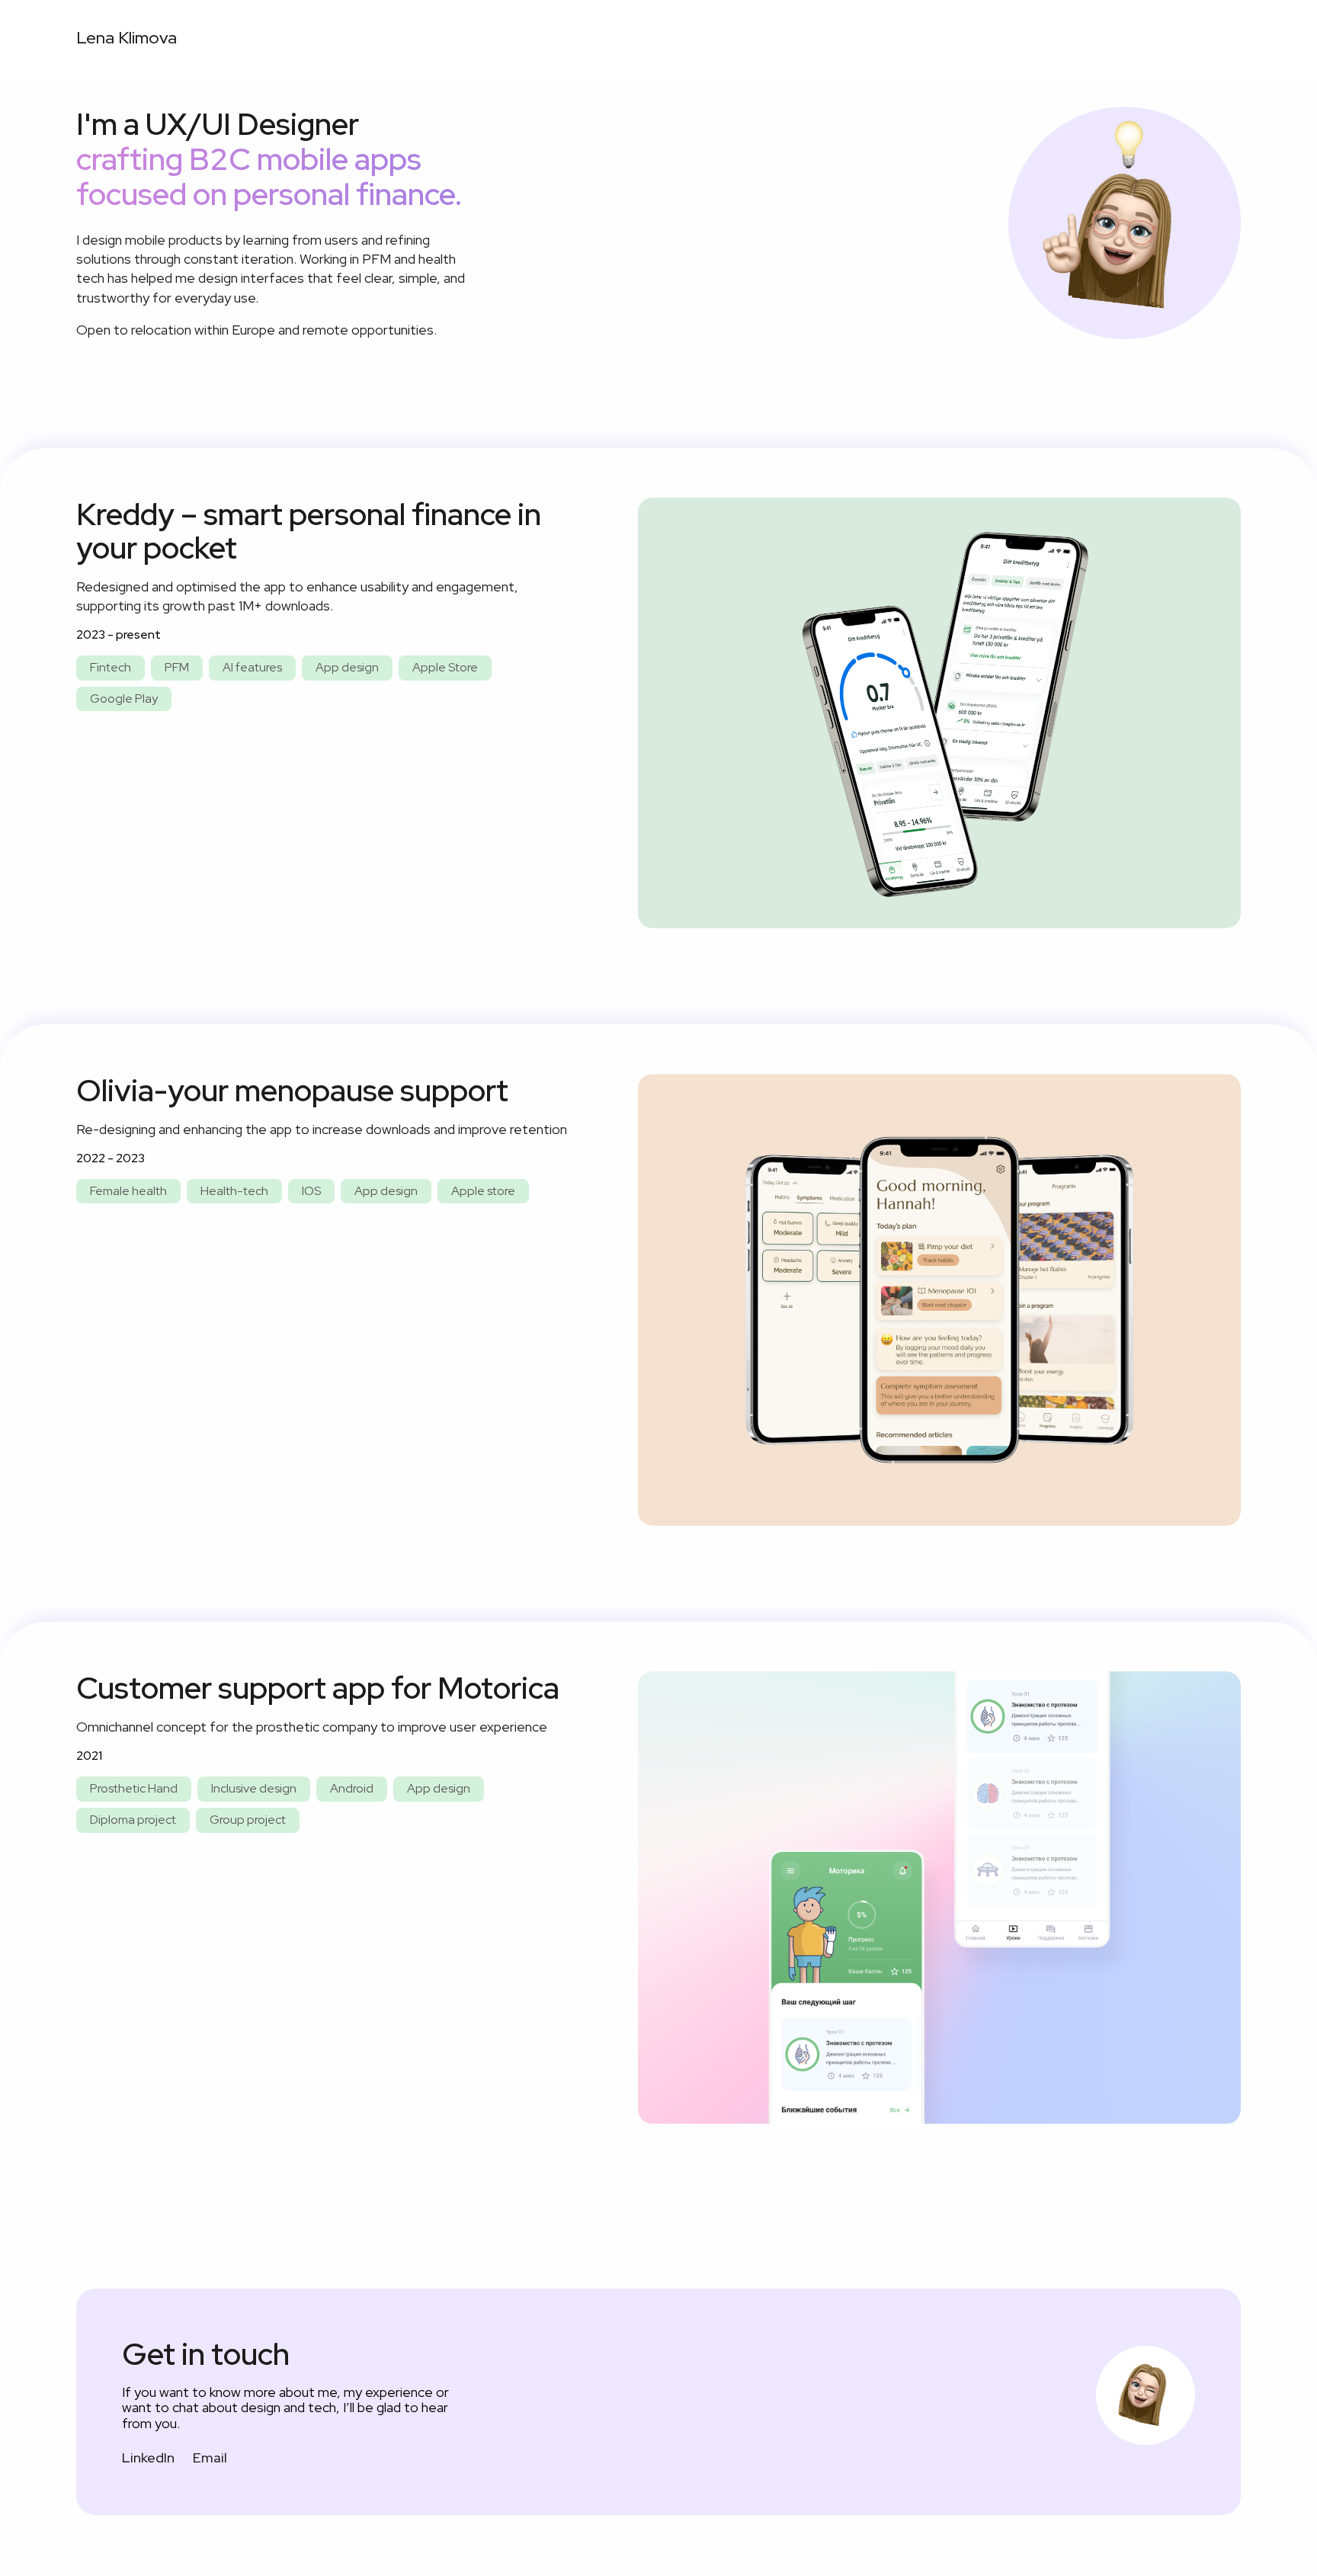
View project (940, 712)
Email (210, 2457)
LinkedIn (148, 2457)
